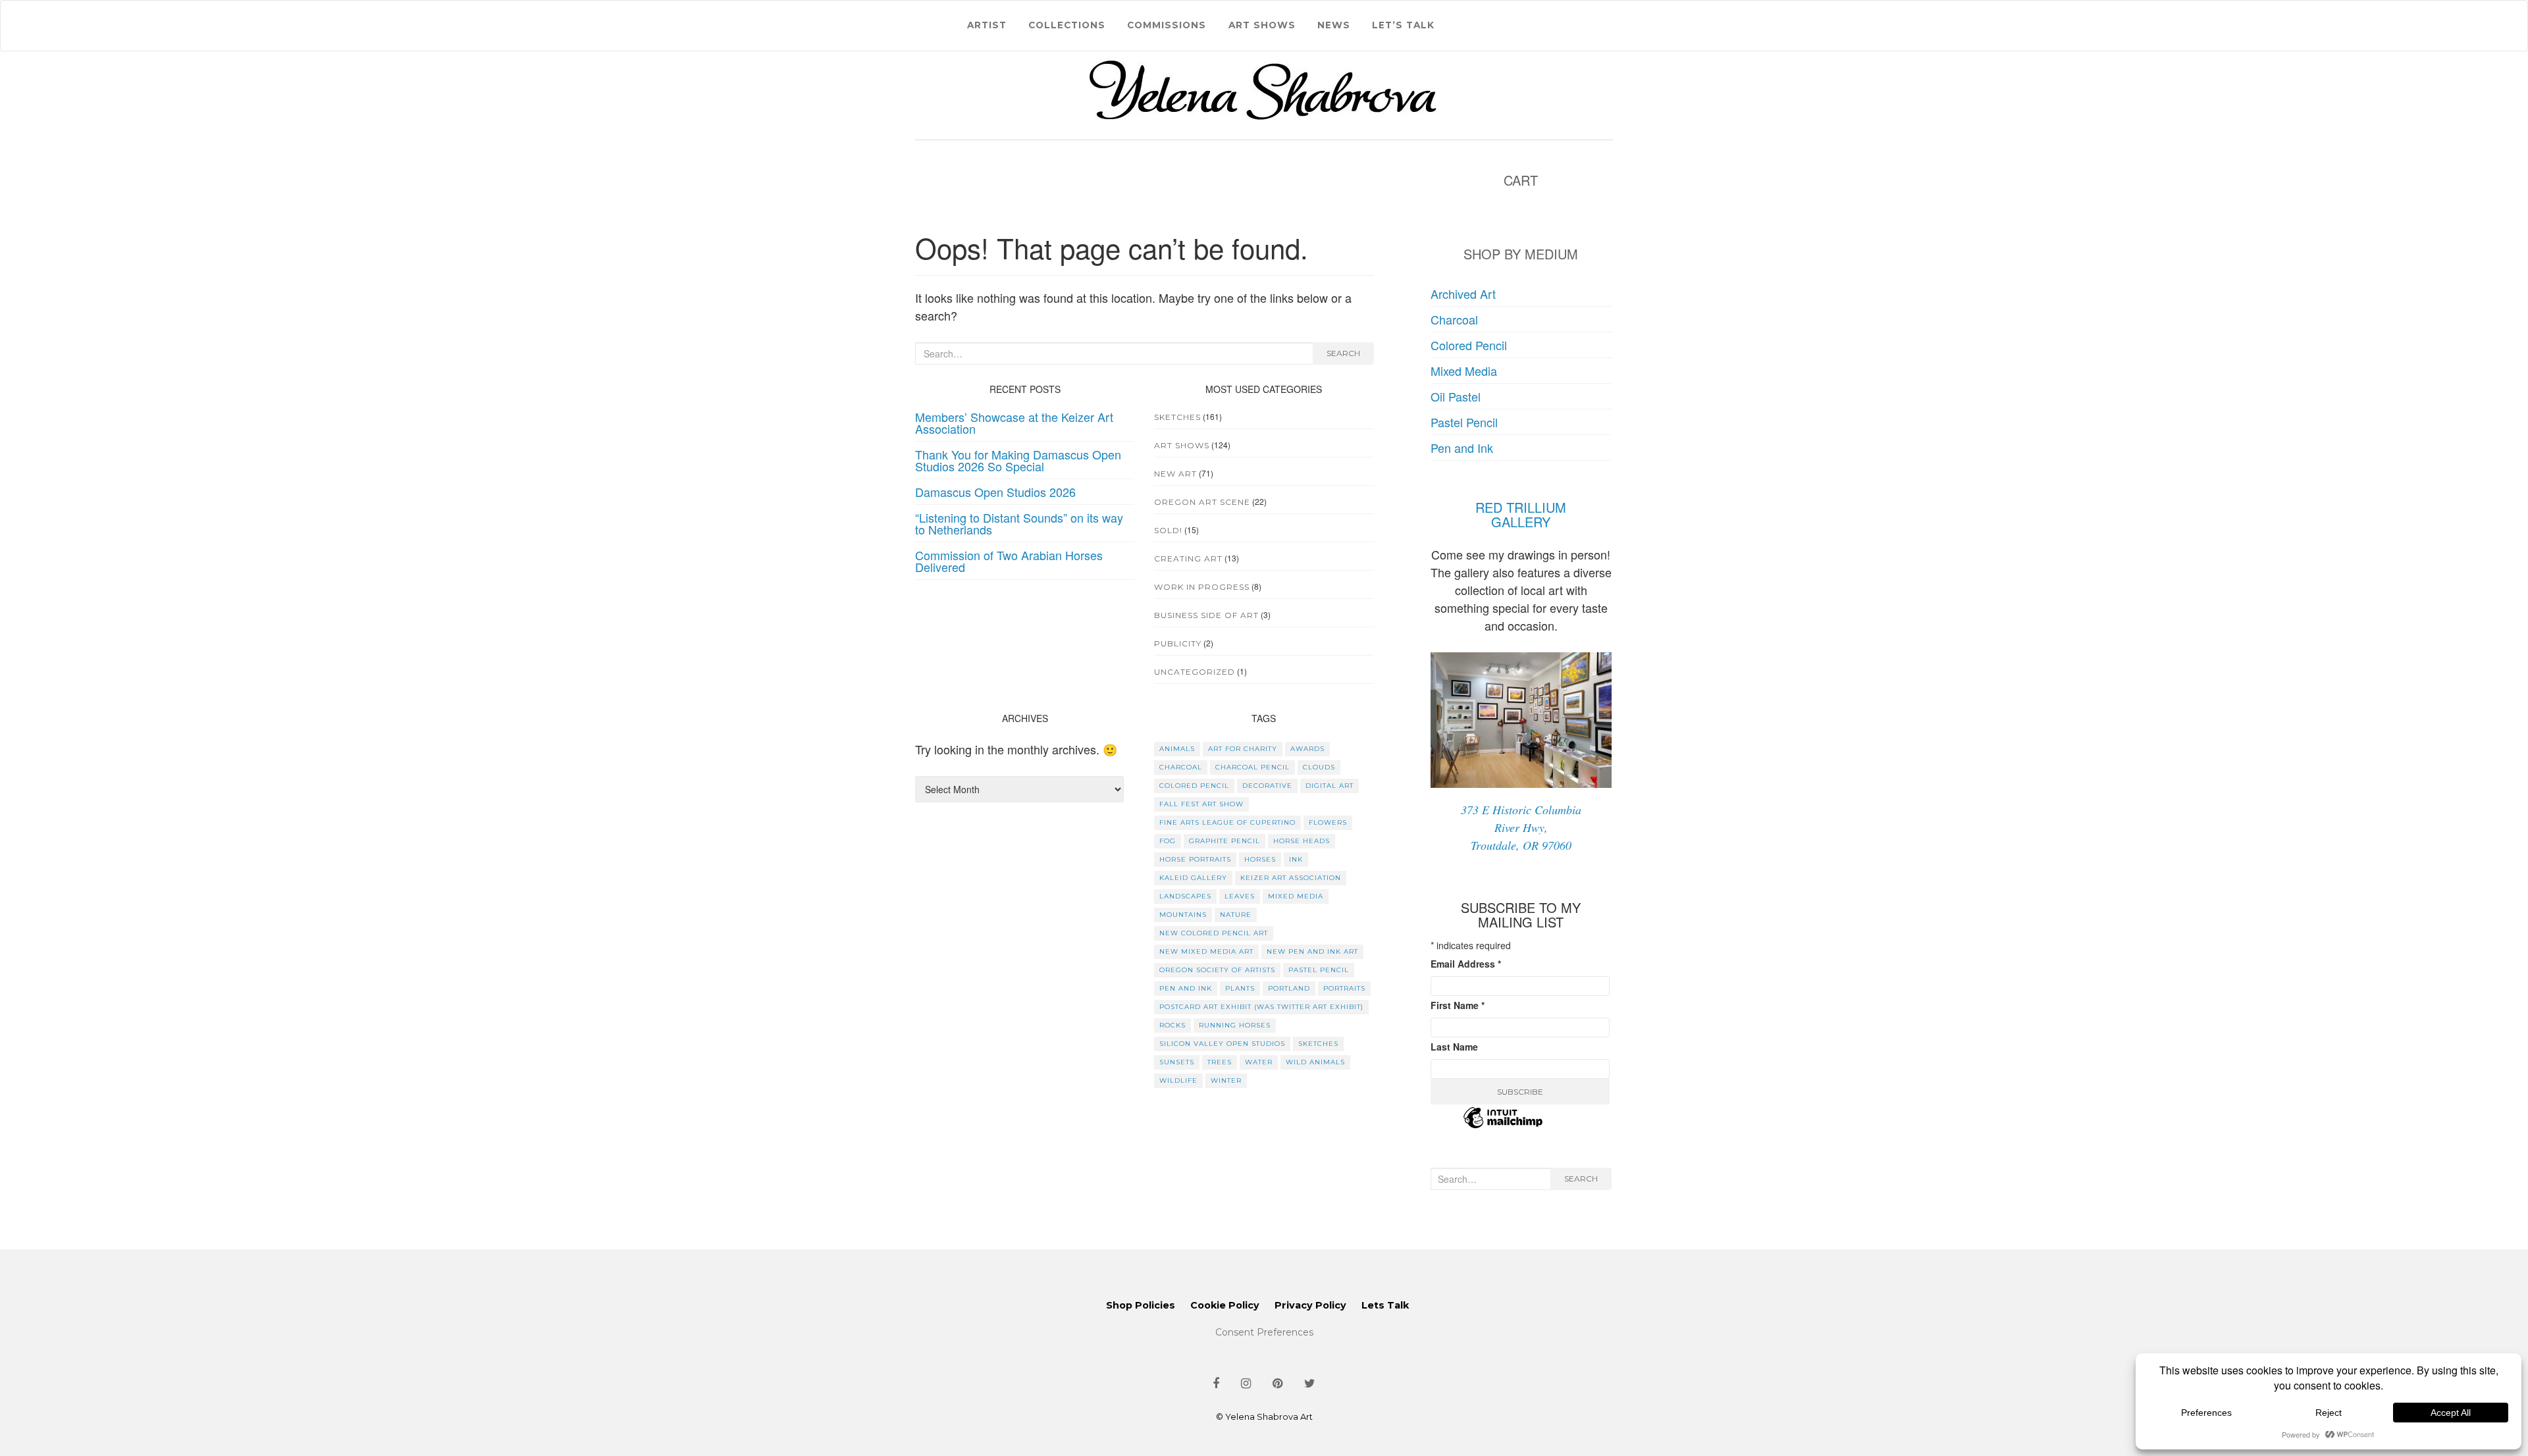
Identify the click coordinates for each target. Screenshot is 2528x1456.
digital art (1330, 786)
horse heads (1302, 841)
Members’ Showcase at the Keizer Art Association (1014, 423)
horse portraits (1195, 859)
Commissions (1167, 25)
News (1334, 25)
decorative (1267, 786)
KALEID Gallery (1193, 878)
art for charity (1243, 749)
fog (1168, 841)
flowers (1328, 822)
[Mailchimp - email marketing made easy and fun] (1503, 1126)
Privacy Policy (1310, 1305)
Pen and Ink (1462, 448)
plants (1240, 988)
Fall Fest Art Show (1201, 804)
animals (1177, 749)
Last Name (1454, 1047)
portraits (1344, 988)
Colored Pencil (1469, 345)
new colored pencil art (1214, 933)
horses (1260, 859)
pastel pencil (1319, 970)
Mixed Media (1464, 371)
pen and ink (1186, 988)
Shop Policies (1141, 1305)
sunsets (1177, 1062)
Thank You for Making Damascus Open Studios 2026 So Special (1018, 460)
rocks (1172, 1025)
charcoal (1181, 767)
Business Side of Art (1206, 615)
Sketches (1177, 417)
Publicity (1178, 643)
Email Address (1466, 964)
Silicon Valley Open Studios (1222, 1044)
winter (1226, 1080)
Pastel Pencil (1464, 422)
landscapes (1185, 896)
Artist (987, 25)
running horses (1235, 1025)
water (1259, 1062)
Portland (1289, 988)
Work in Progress (1202, 587)
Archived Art (1463, 294)
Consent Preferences (1264, 1332)
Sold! (1168, 530)
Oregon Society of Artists (1217, 970)
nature (1236, 915)
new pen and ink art (1312, 951)
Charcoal (1454, 319)
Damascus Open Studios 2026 (995, 492)
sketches (1318, 1044)
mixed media (1296, 896)
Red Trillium (1521, 507)
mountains (1183, 915)
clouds (1319, 767)
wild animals (1315, 1062)
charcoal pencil (1252, 767)
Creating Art (1188, 559)
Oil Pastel (1456, 396)
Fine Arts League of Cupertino (1227, 822)
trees (1220, 1062)
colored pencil (1194, 786)
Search (1343, 353)
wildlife (1178, 1080)
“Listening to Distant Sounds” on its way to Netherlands (1019, 523)
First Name (1458, 1005)
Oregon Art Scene (1202, 502)
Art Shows (1262, 25)
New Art (1175, 474)
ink (1296, 859)
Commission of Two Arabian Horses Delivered (1009, 561)
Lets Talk (1385, 1305)
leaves (1240, 896)
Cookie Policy (1225, 1305)
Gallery (1521, 522)
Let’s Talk (1403, 25)
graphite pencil (1224, 841)
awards (1307, 749)
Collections (1067, 25)
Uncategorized (1195, 672)
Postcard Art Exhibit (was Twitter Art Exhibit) (1261, 1007)
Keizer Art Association (1291, 878)
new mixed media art (1206, 951)
